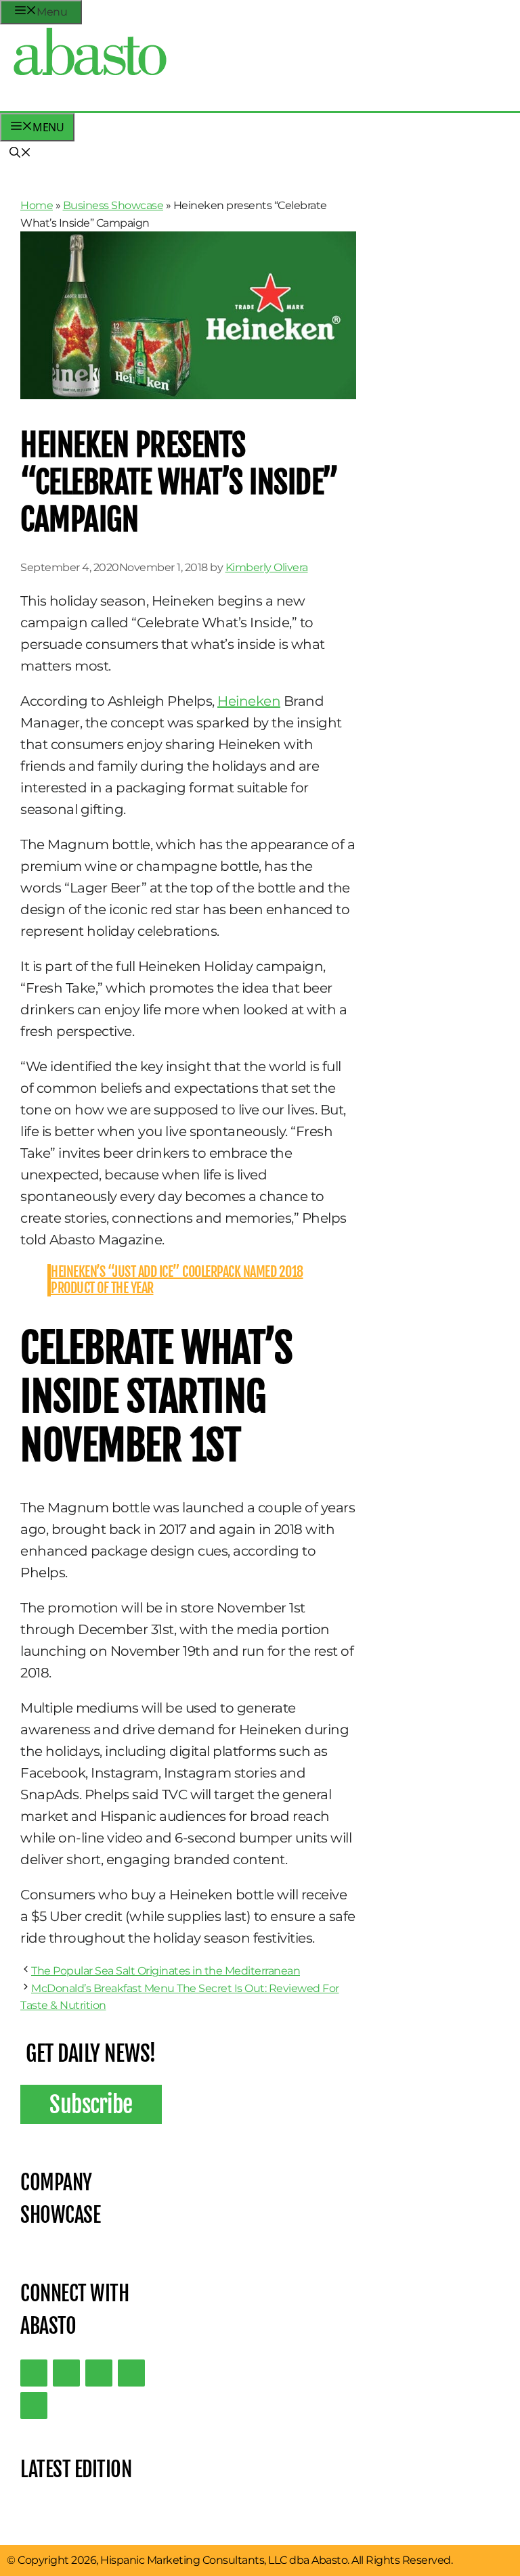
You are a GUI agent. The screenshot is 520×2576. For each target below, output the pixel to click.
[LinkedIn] (66, 2373)
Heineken (249, 701)
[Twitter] (34, 2373)
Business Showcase (113, 205)
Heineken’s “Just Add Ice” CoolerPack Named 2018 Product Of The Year (177, 1280)
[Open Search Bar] (20, 154)
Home (37, 205)
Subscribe (91, 2104)
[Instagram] (99, 2373)
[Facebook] (34, 2405)
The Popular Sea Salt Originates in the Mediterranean (166, 1971)
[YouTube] (131, 2373)
